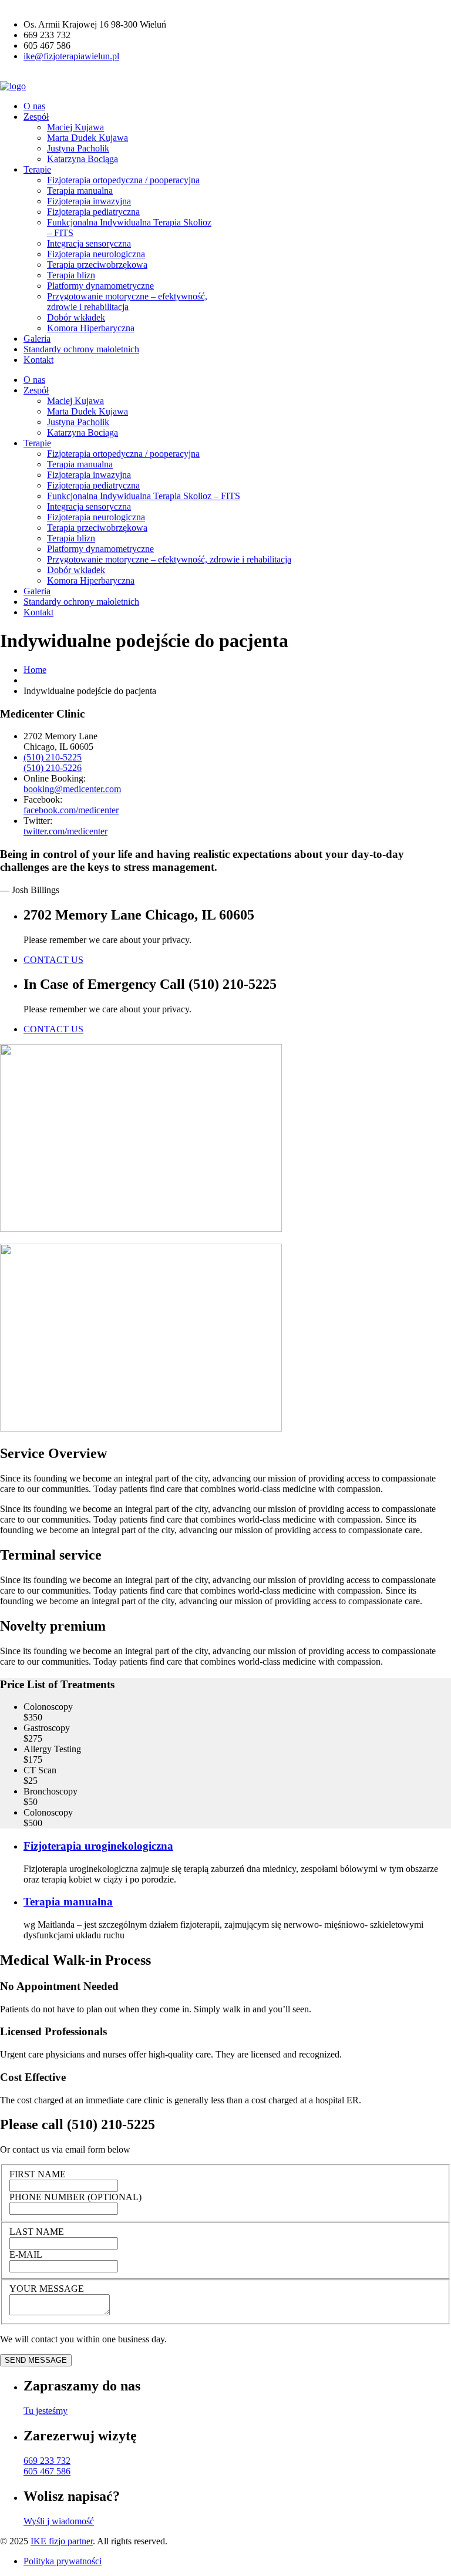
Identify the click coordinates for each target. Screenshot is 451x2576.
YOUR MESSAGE (47, 2289)
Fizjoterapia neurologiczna (96, 254)
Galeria (37, 339)
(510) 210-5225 (53, 757)
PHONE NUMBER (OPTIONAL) (75, 2197)
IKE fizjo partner (62, 2541)
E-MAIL (26, 2255)
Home (35, 670)
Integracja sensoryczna (89, 243)
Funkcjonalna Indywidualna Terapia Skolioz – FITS (144, 496)
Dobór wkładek (76, 317)
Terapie (37, 169)
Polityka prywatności (63, 2561)
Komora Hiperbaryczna (91, 328)
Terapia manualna (80, 191)
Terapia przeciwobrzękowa (97, 265)
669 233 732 (47, 2461)
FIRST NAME (38, 2174)
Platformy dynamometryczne (100, 286)
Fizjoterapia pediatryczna (93, 212)
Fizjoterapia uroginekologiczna (98, 1846)
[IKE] (13, 86)
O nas (34, 106)
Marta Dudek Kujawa (87, 138)
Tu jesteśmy (46, 2411)
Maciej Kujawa (75, 127)
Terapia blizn (71, 275)
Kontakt (38, 360)
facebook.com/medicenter (71, 810)
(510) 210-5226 (53, 768)
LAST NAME (37, 2232)
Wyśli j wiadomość (59, 2521)
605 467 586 (47, 2471)
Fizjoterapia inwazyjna (89, 201)
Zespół (36, 117)
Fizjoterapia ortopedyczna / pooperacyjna (123, 180)
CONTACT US (53, 960)
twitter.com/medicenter (65, 831)
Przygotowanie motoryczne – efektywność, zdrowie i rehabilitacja (127, 302)
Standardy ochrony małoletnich (81, 349)
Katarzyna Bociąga (83, 159)
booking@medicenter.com (72, 789)
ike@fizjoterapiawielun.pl (71, 56)
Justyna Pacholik (78, 148)
